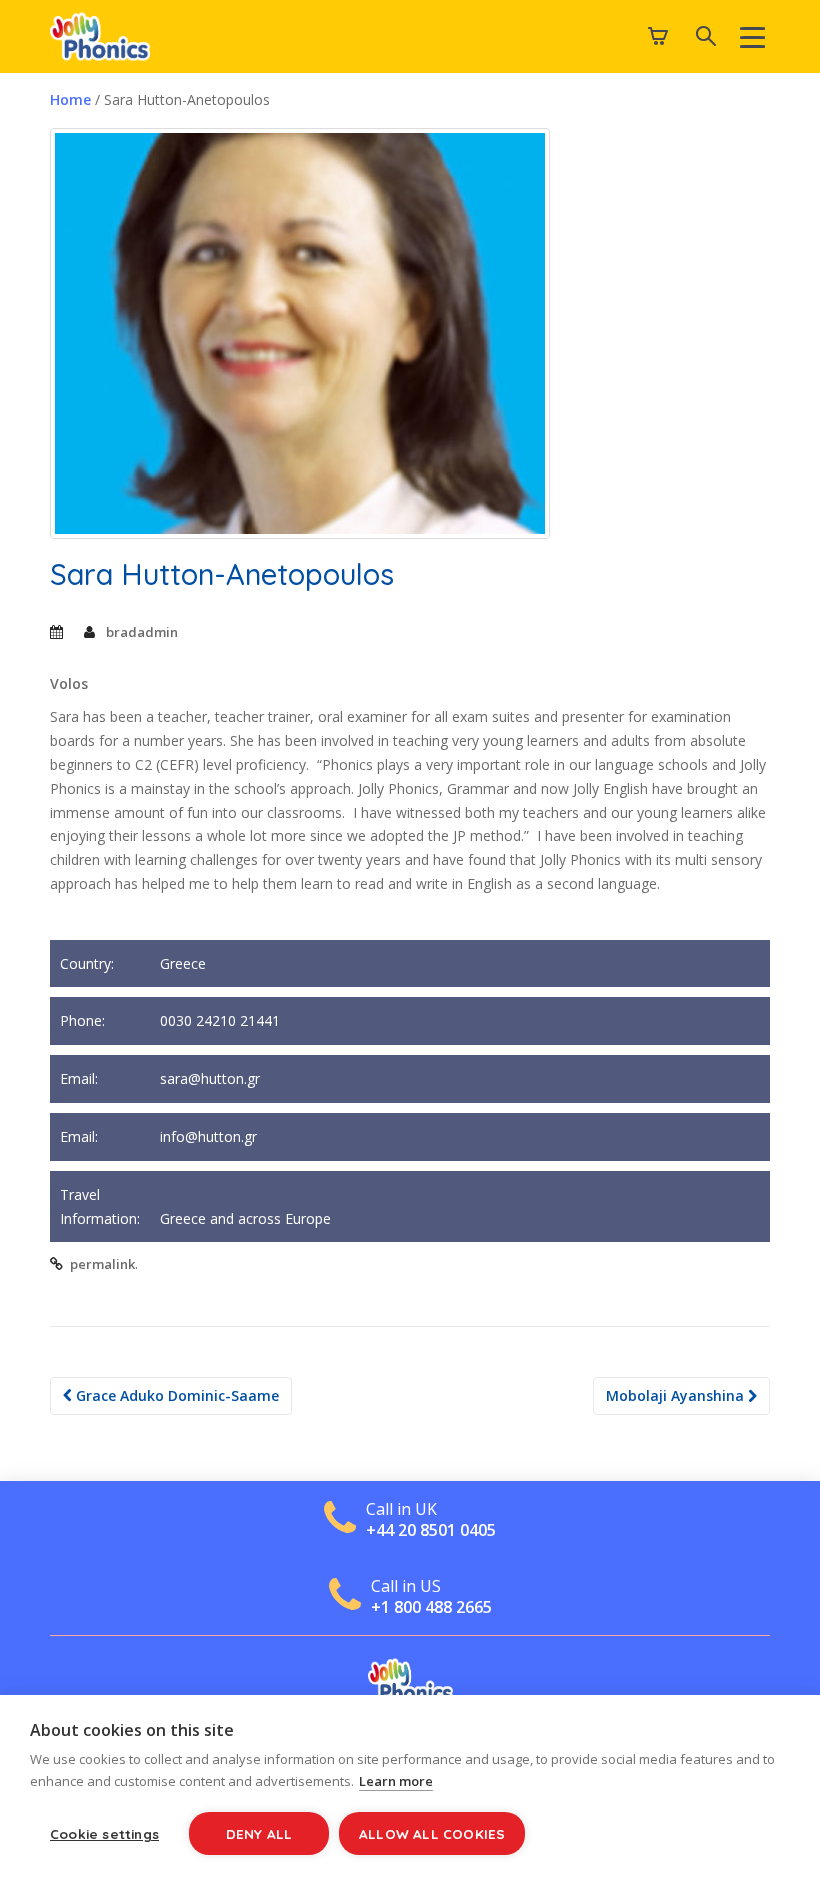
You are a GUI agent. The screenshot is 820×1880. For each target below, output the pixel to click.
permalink (102, 1264)
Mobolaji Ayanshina (677, 1395)
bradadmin (142, 632)
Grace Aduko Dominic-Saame (175, 1395)
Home (70, 99)
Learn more (396, 1781)
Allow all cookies (432, 1833)
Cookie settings (104, 1833)
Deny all (259, 1833)
